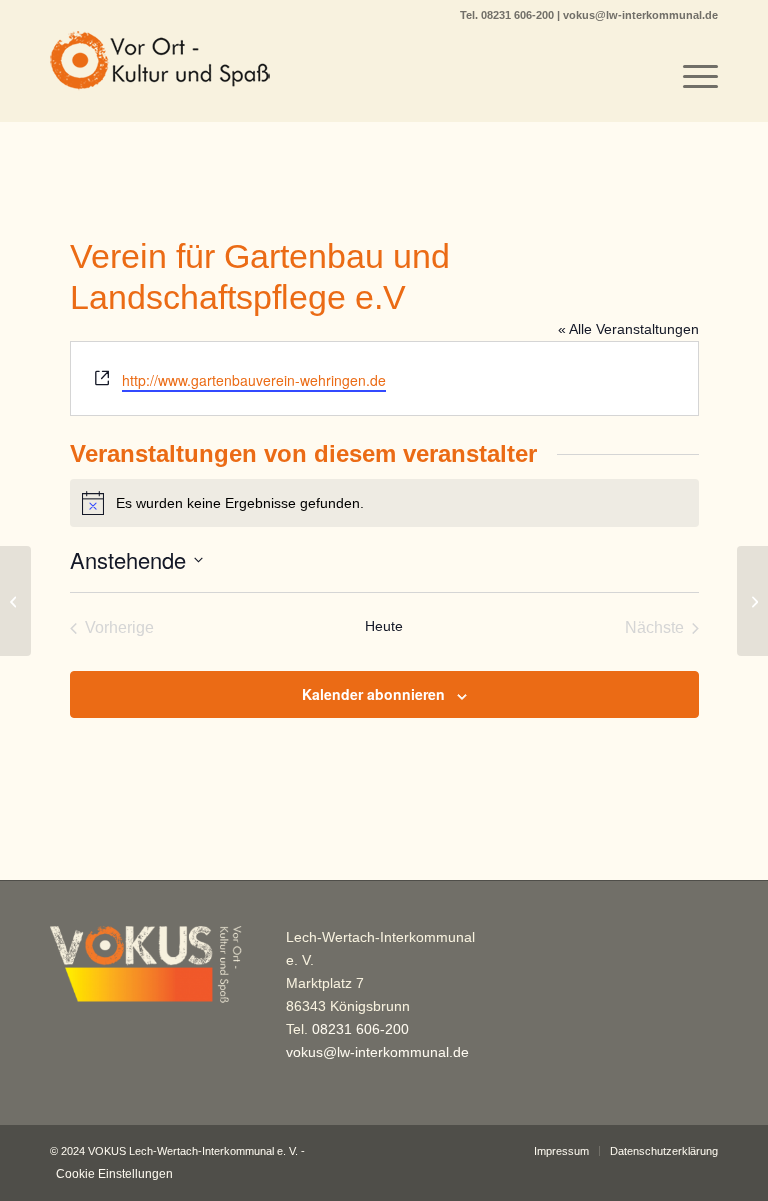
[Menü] (690, 76)
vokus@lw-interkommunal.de (640, 15)
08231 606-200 (519, 15)
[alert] (384, 503)
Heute (384, 626)
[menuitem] (690, 76)
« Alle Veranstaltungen (628, 329)
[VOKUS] (160, 76)
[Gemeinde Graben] (15, 601)
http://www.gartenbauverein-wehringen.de (254, 380)
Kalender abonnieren (373, 694)
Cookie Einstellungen (114, 1174)
